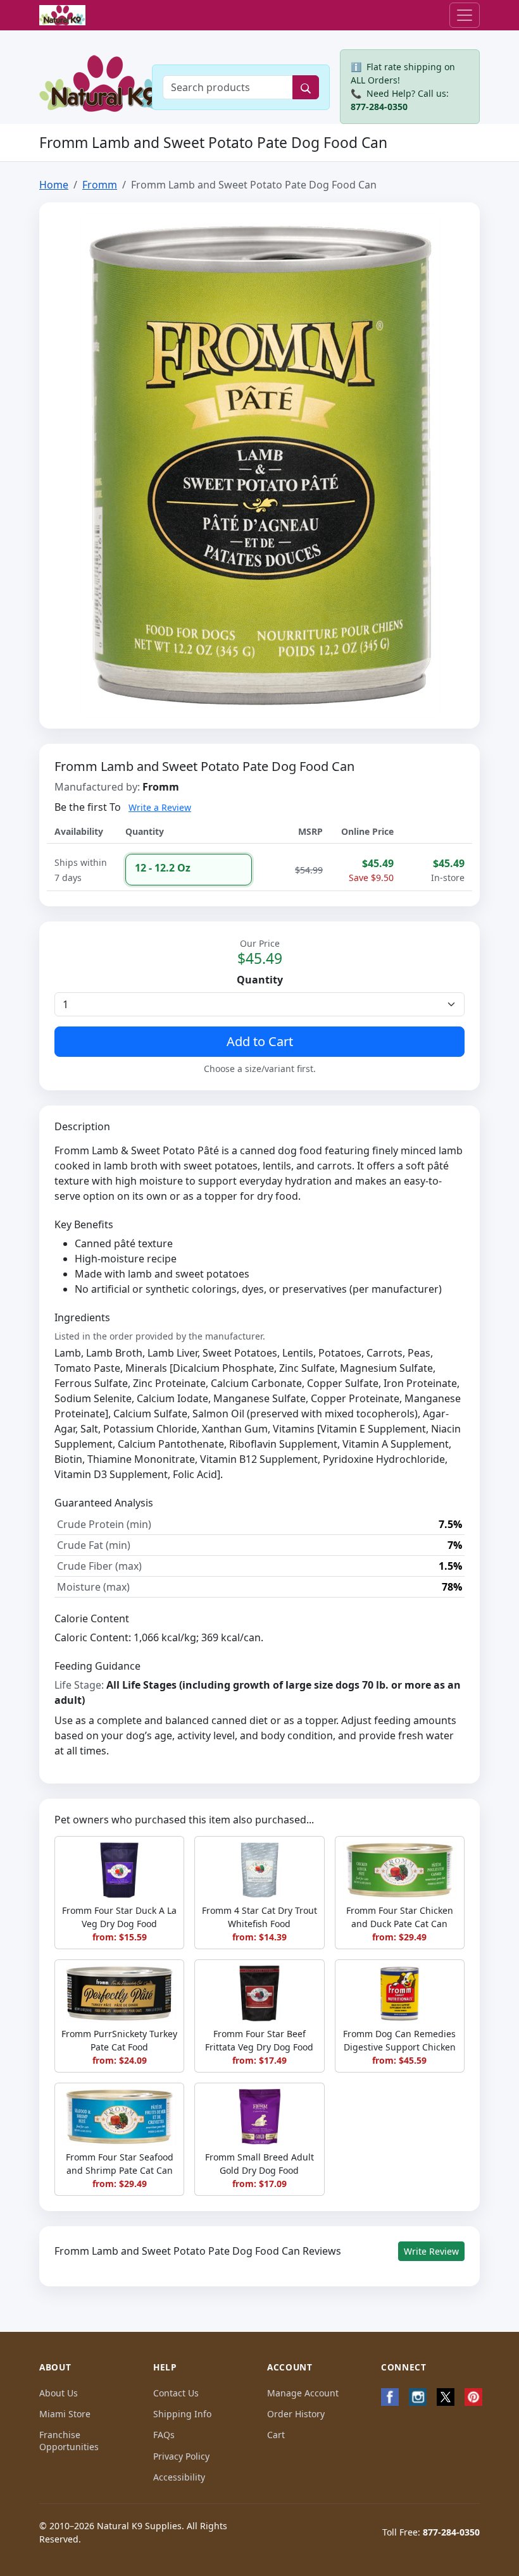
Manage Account (303, 2393)
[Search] (306, 87)
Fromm (100, 185)
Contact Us (176, 2393)
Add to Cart (260, 1041)
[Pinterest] (473, 2397)
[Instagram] (418, 2397)
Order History (296, 2414)
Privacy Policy (181, 2456)
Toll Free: (431, 2532)
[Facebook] (390, 2397)
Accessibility (179, 2477)
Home (54, 185)
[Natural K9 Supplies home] (62, 15)
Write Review (431, 2251)
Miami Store (65, 2414)
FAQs (164, 2435)
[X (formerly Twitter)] (446, 2397)
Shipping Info (182, 2414)
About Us (59, 2393)
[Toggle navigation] (465, 15)
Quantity (260, 980)
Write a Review (160, 807)
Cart (276, 2435)
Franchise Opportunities (69, 2441)
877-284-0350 (379, 107)
